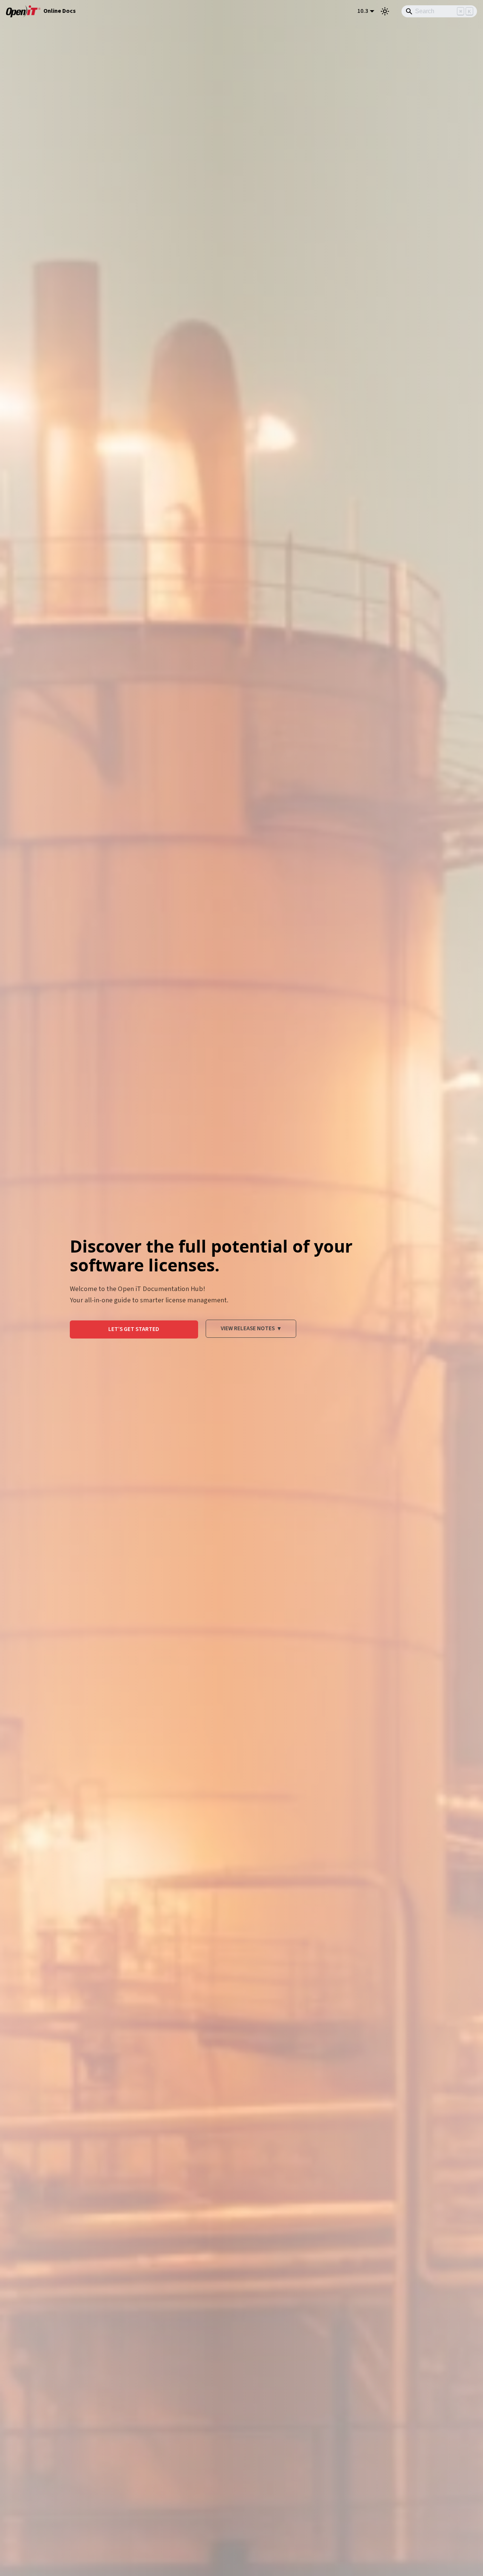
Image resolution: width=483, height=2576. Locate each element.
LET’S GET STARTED (134, 1329)
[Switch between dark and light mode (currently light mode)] (385, 11)
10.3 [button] (363, 11)
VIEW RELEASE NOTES (251, 1328)
